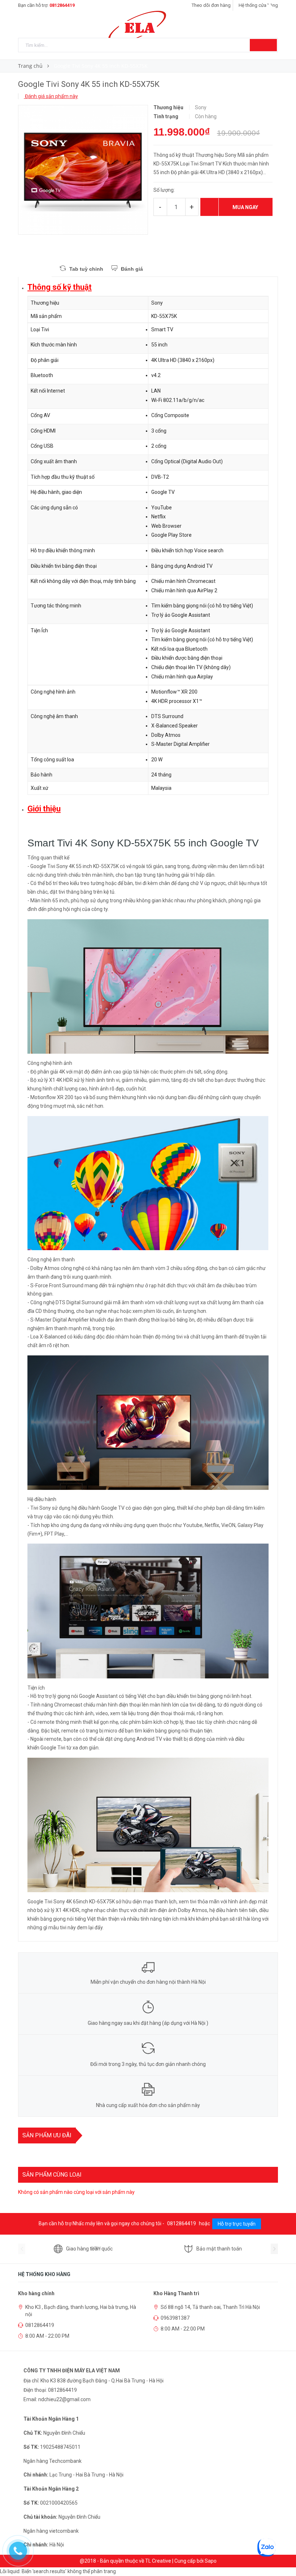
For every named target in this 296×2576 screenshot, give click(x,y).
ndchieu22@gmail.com (64, 2399)
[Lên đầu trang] (283, 2554)
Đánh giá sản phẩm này (51, 96)
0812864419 (62, 5)
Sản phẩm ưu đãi (47, 2135)
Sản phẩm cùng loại (52, 2175)
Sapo (211, 2561)
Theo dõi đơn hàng (211, 5)
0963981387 (175, 2318)
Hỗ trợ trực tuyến (237, 2224)
